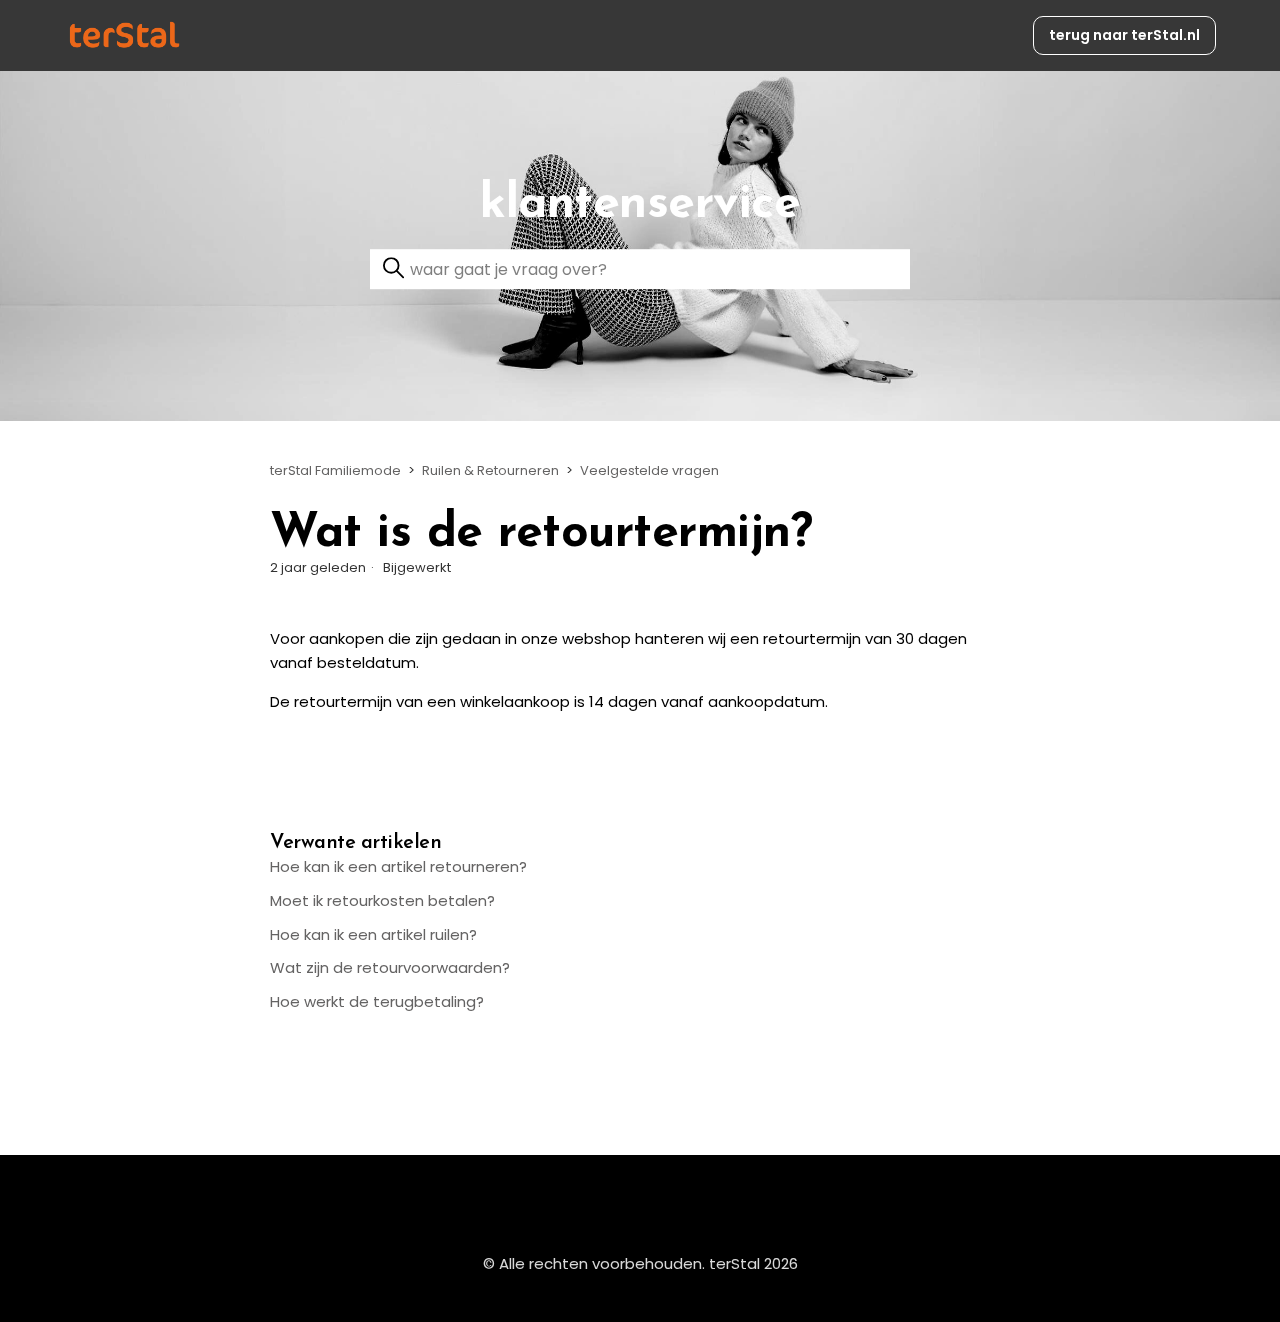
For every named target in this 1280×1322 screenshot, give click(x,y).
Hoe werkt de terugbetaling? (377, 1001)
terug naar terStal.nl (1124, 35)
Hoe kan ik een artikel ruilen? (373, 934)
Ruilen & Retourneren (490, 470)
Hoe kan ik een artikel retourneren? (398, 866)
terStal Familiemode (335, 470)
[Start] (124, 35)
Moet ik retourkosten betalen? (382, 900)
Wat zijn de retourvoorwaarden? (390, 967)
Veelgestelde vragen (649, 470)
